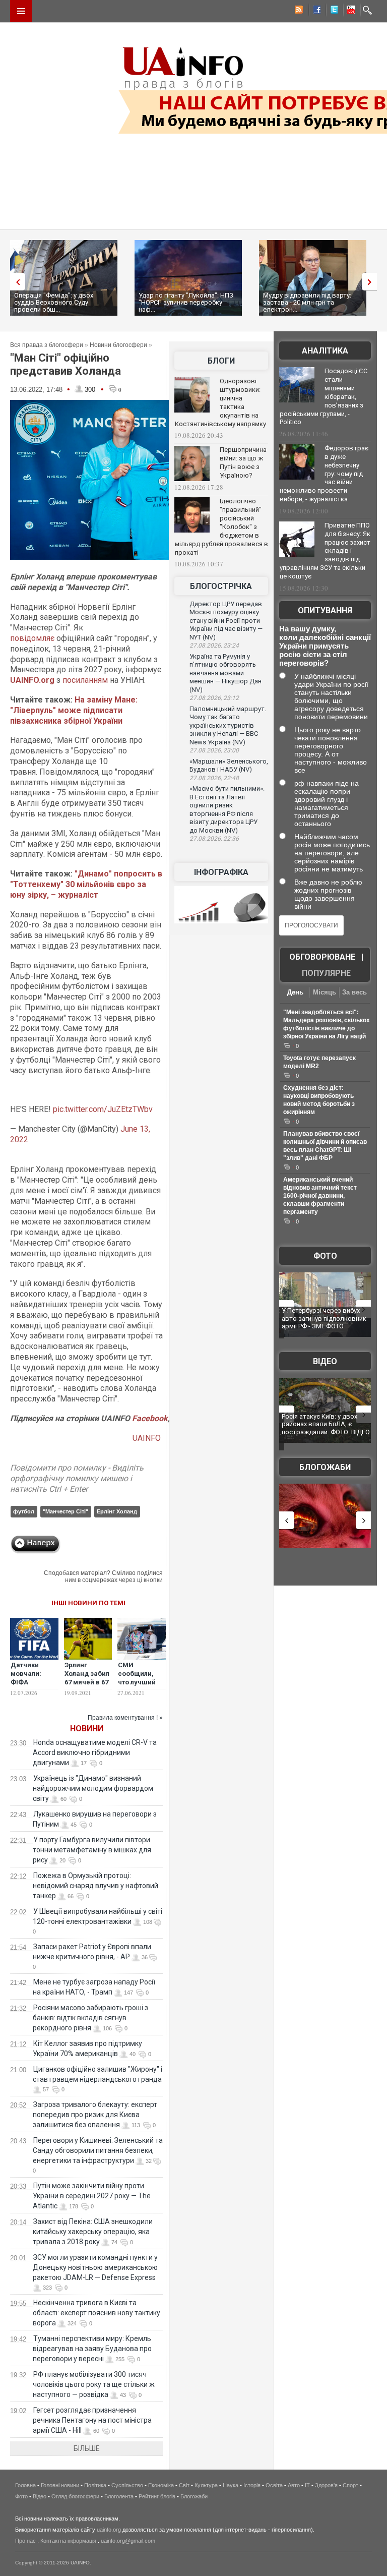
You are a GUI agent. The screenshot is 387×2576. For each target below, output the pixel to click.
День (295, 992)
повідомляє (32, 638)
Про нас (25, 2541)
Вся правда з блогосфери (47, 345)
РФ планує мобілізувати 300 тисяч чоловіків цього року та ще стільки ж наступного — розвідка (94, 2384)
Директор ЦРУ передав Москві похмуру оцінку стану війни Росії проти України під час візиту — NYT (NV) (226, 621)
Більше (87, 2448)
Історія (252, 2485)
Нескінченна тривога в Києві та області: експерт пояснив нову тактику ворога (96, 2313)
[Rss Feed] (298, 11)
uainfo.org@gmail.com (128, 2541)
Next (372, 282)
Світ (184, 2485)
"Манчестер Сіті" (66, 1511)
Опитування (325, 610)
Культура (206, 2485)
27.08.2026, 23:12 (214, 698)
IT (307, 2485)
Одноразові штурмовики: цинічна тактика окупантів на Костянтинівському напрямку (220, 402)
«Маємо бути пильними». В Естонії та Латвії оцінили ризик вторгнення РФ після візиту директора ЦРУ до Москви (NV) (227, 809)
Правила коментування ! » (125, 1718)
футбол (24, 1511)
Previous (15, 282)
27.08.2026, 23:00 (214, 750)
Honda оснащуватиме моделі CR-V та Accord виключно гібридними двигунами (95, 1752)
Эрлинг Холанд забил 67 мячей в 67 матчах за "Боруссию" (87, 1682)
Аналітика (325, 351)
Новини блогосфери (118, 345)
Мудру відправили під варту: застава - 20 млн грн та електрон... (307, 302)
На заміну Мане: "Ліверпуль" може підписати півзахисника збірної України (74, 710)
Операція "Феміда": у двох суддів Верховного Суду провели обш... (54, 302)
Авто (294, 2485)
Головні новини (60, 2485)
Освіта (274, 2485)
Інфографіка (221, 872)
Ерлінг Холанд (117, 1511)
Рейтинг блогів (157, 2496)
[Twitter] (332, 11)
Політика (95, 2485)
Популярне (326, 973)
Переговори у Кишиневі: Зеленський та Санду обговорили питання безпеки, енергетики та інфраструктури (98, 2150)
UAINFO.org (32, 680)
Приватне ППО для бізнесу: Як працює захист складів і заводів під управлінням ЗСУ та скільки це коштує (325, 551)
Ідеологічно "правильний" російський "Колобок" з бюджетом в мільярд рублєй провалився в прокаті (221, 526)
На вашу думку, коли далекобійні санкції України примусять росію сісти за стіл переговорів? (325, 646)
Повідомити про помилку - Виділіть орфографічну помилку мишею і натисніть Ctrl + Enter (77, 1478)
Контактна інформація (68, 2541)
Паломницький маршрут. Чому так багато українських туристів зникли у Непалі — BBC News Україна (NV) (228, 725)
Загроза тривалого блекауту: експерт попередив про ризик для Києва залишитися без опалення (95, 2115)
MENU (21, 11)
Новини (87, 1729)
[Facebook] (315, 11)
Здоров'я (326, 2485)
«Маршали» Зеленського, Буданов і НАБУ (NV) (229, 766)
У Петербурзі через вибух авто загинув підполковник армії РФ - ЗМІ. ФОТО (324, 1318)
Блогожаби (325, 1467)
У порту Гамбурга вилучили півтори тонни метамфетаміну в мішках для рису (92, 1850)
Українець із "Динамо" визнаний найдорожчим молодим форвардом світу (93, 1788)
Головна (25, 2485)
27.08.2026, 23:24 (214, 646)
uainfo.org (109, 2530)
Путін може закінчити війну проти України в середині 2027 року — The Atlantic (92, 2196)
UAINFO (148, 1438)
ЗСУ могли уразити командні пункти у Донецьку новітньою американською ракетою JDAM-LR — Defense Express (95, 2267)
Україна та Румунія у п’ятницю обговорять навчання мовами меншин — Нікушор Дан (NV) (225, 673)
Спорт (350, 2485)
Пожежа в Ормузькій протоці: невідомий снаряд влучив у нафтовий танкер (95, 1886)
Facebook (150, 1418)
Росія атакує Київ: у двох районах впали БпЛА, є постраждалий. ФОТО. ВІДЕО (326, 1424)
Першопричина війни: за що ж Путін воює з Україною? (243, 462)
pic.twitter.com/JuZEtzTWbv (103, 1109)
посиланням (85, 680)
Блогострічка (221, 586)
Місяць (325, 992)
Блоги (221, 361)
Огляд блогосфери (75, 2496)
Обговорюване (322, 957)
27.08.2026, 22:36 (214, 839)
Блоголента (119, 2496)
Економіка (161, 2485)
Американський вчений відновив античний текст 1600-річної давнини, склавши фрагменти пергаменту (320, 1196)
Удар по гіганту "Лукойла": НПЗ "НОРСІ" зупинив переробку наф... (186, 302)
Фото (325, 1256)
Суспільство (127, 2485)
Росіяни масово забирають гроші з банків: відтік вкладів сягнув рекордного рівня (90, 2018)
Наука (231, 2485)
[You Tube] (349, 11)
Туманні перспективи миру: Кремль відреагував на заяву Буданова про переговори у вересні (92, 2349)
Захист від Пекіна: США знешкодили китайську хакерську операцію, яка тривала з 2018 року (93, 2232)
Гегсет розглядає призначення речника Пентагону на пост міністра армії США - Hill (92, 2420)
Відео (325, 1361)
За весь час (354, 993)
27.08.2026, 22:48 (214, 778)
